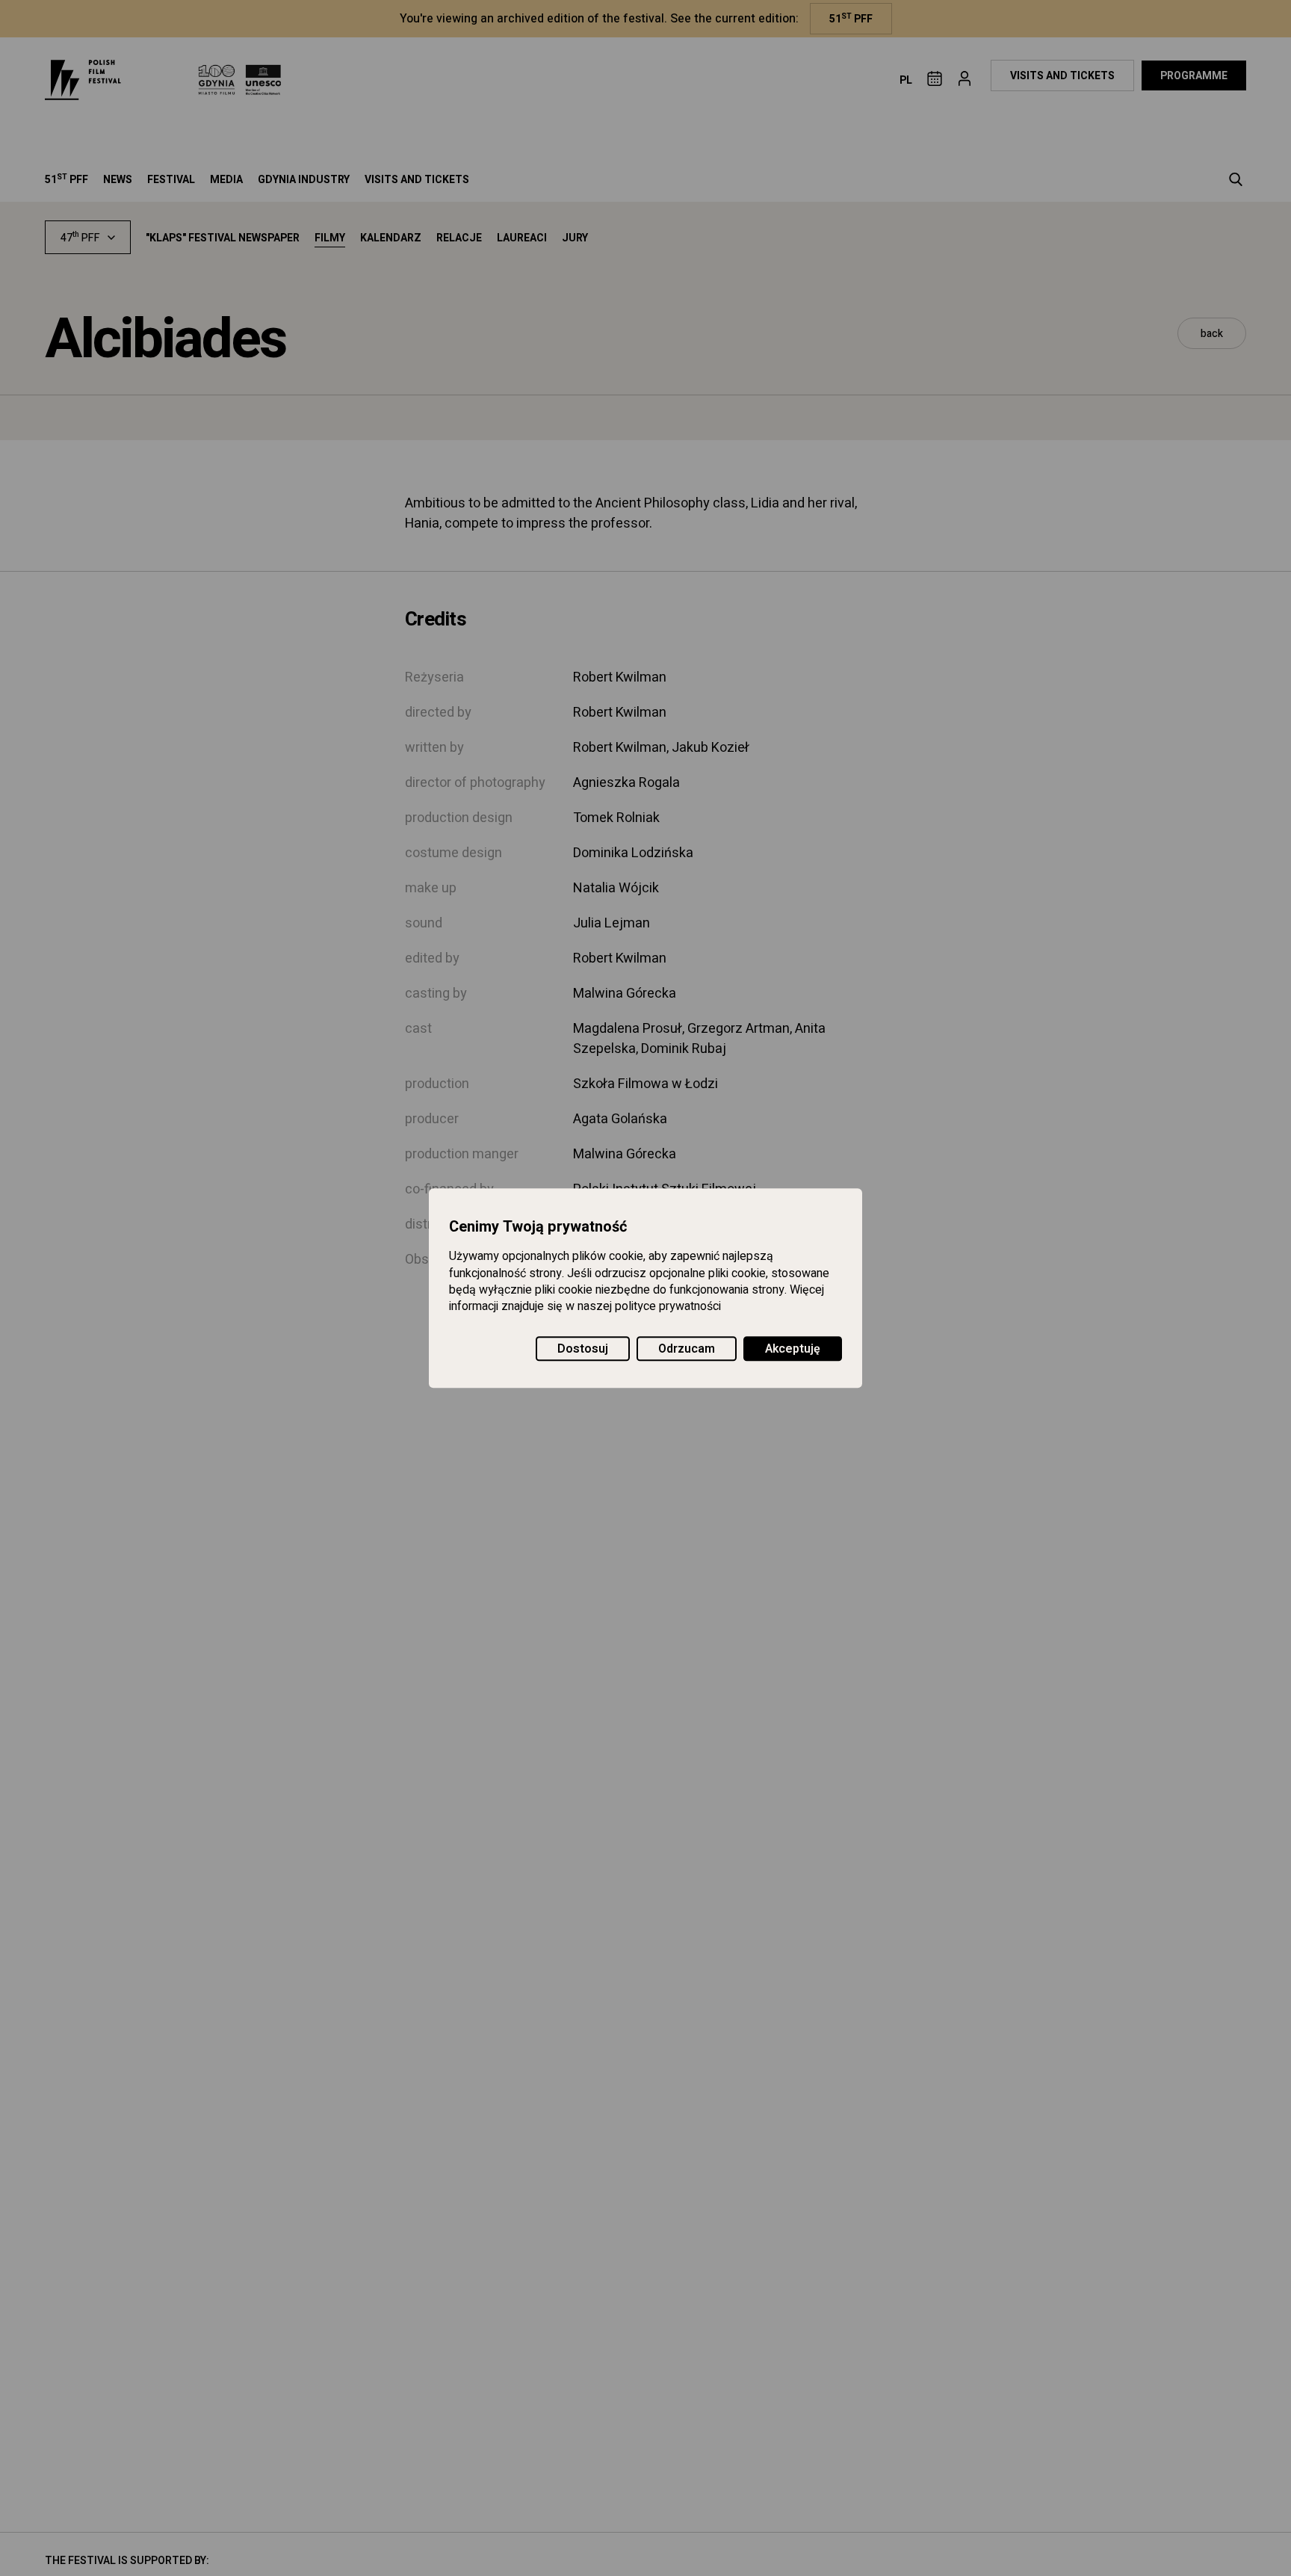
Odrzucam (687, 1349)
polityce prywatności (668, 1307)
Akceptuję (793, 1349)
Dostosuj (583, 1349)
